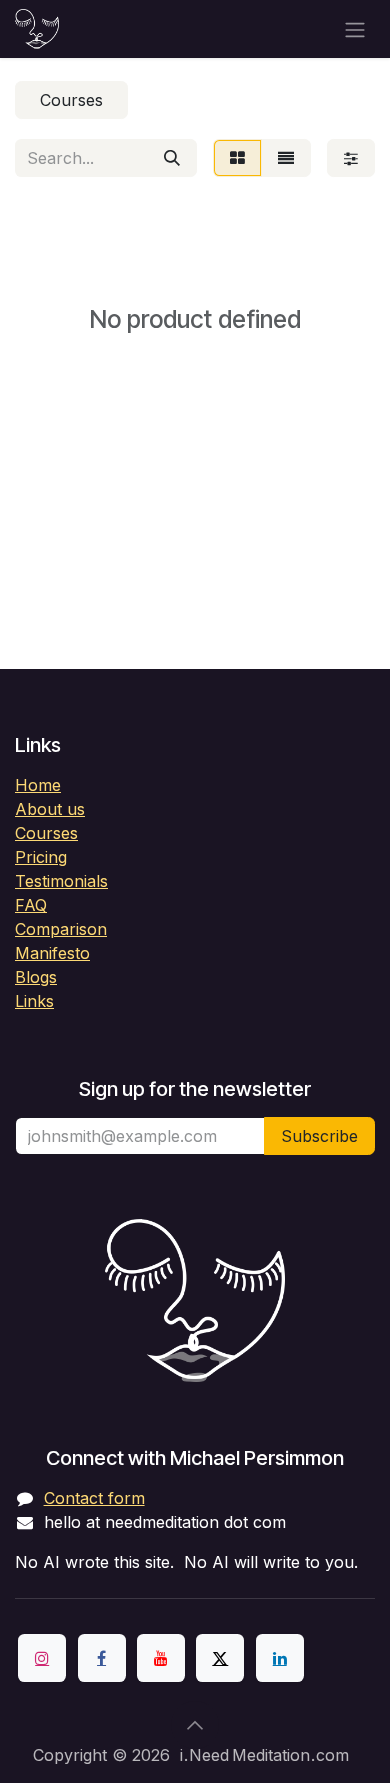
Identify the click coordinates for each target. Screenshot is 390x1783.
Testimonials (61, 881)
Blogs (36, 977)
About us (50, 809)
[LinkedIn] (280, 1658)
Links (34, 1001)
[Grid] (237, 158)
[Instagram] (42, 1658)
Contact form (94, 1498)
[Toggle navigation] (355, 29)
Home (38, 785)
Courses (46, 833)
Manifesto (52, 953)
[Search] (172, 158)
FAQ (31, 905)
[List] (286, 158)
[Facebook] (102, 1658)
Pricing (41, 857)
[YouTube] (161, 1658)
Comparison (61, 929)
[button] (195, 1725)
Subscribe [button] (319, 1136)
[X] (220, 1658)
